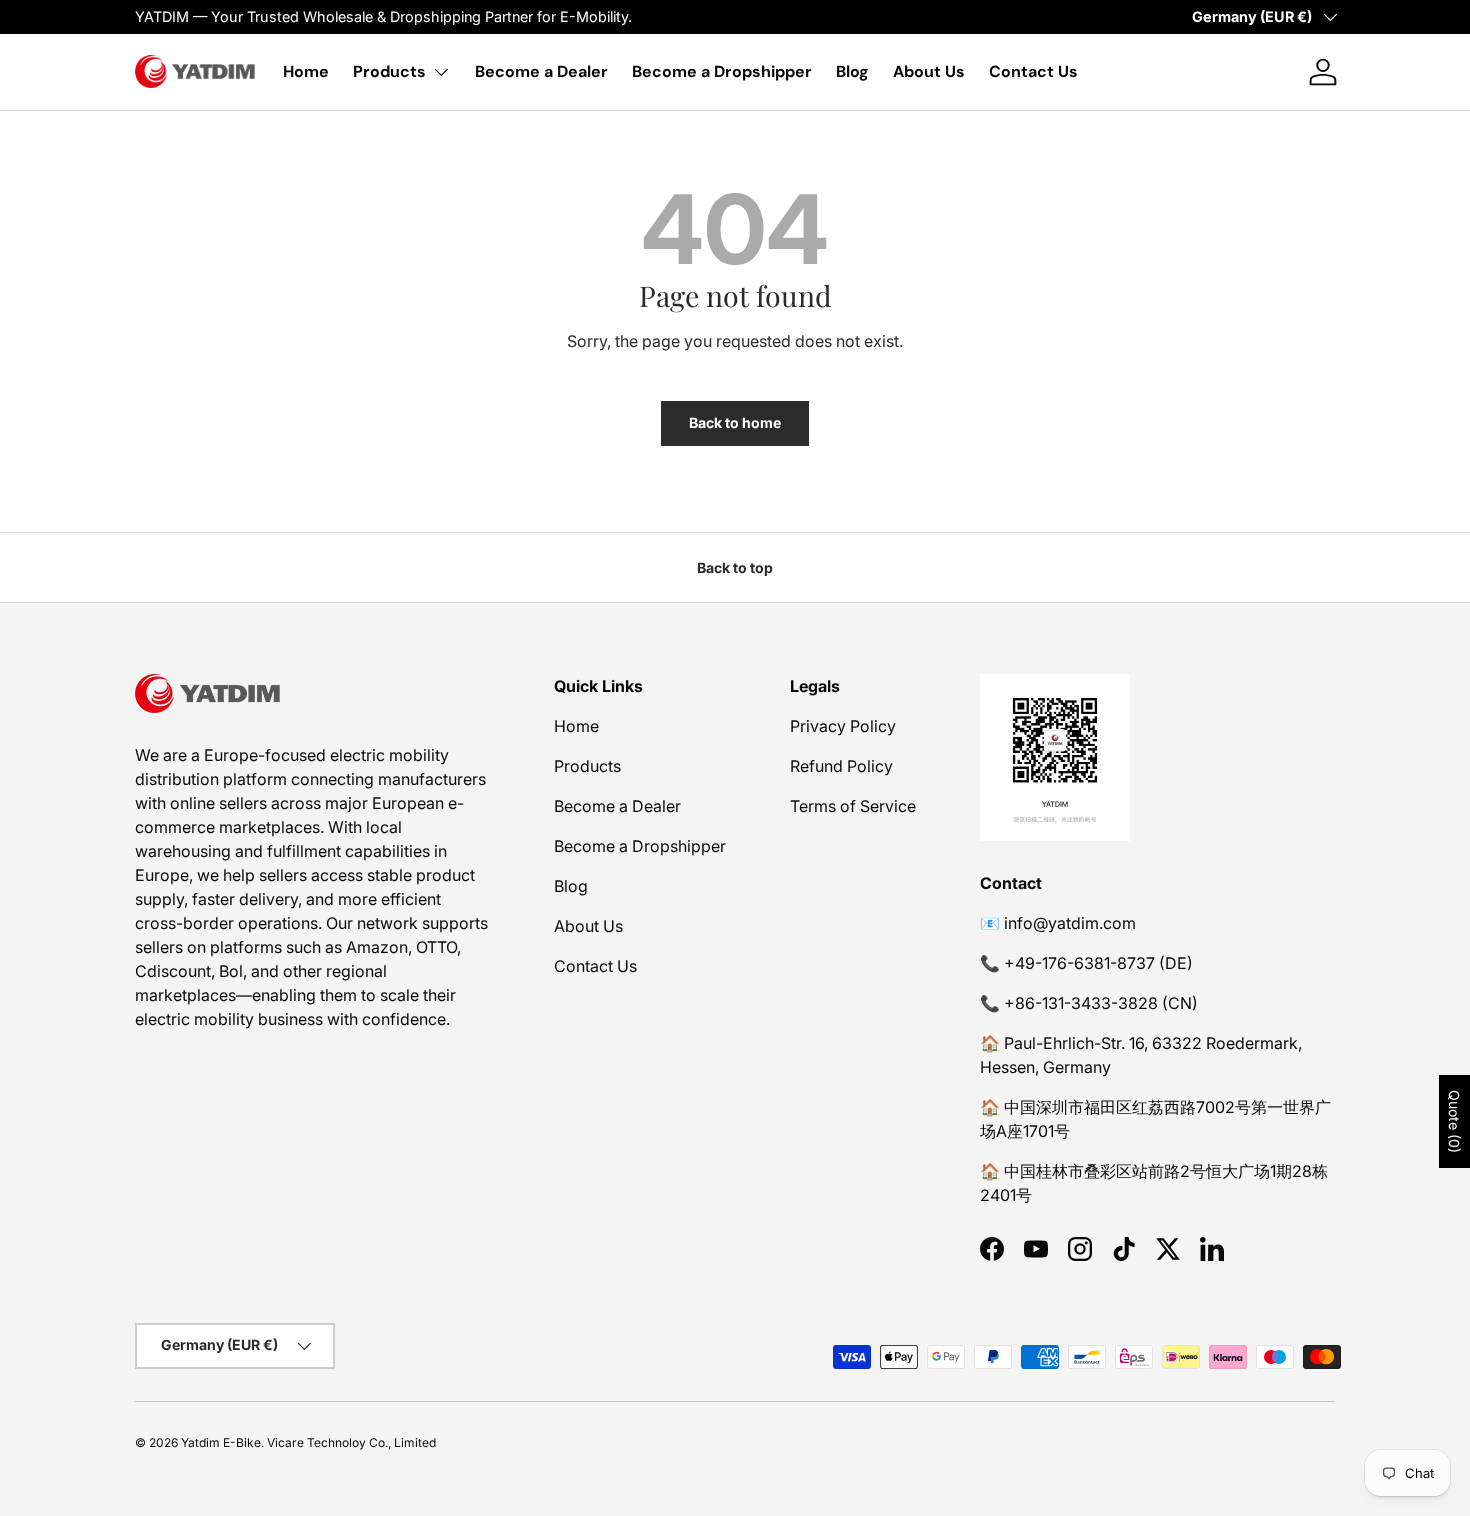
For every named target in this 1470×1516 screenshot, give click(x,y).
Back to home (735, 422)
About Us (929, 71)
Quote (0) (1454, 1121)
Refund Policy (841, 766)
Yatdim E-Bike (221, 1442)
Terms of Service (853, 806)
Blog (852, 71)
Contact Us (1033, 71)
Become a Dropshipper (722, 71)
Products (389, 71)
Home (306, 71)
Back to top (735, 567)
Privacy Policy (843, 726)
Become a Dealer (541, 71)
